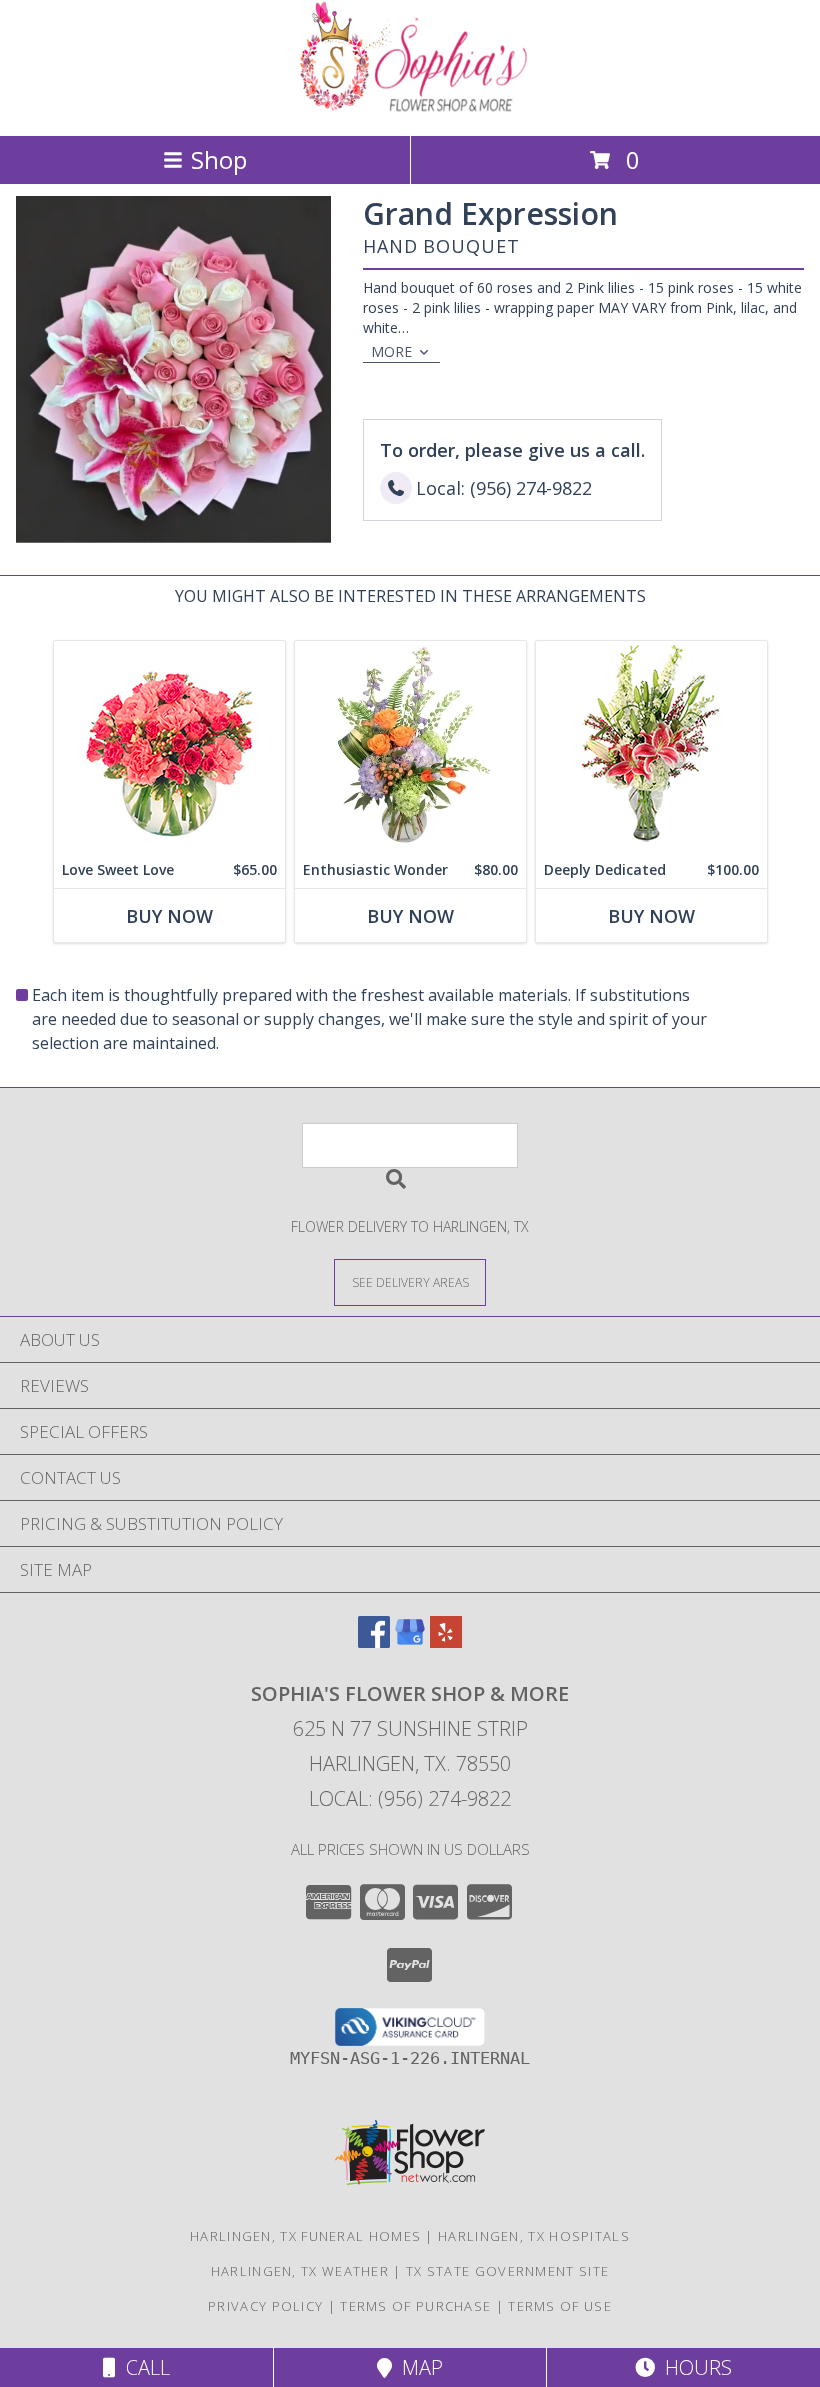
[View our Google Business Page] (410, 1641)
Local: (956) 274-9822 (410, 1798)
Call (143, 2367)
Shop (219, 159)
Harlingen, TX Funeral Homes (305, 2236)
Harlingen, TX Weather (300, 2271)
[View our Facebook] (374, 1641)
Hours (693, 2367)
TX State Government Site (507, 2271)
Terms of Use (560, 2306)
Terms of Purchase (415, 2306)
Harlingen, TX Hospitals (534, 2236)
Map (417, 2367)
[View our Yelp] (446, 1641)
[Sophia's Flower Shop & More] (410, 106)
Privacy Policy (265, 2306)
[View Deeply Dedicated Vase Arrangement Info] (651, 746)
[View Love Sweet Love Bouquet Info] (169, 746)
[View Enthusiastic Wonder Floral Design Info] (410, 746)
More (391, 351)
